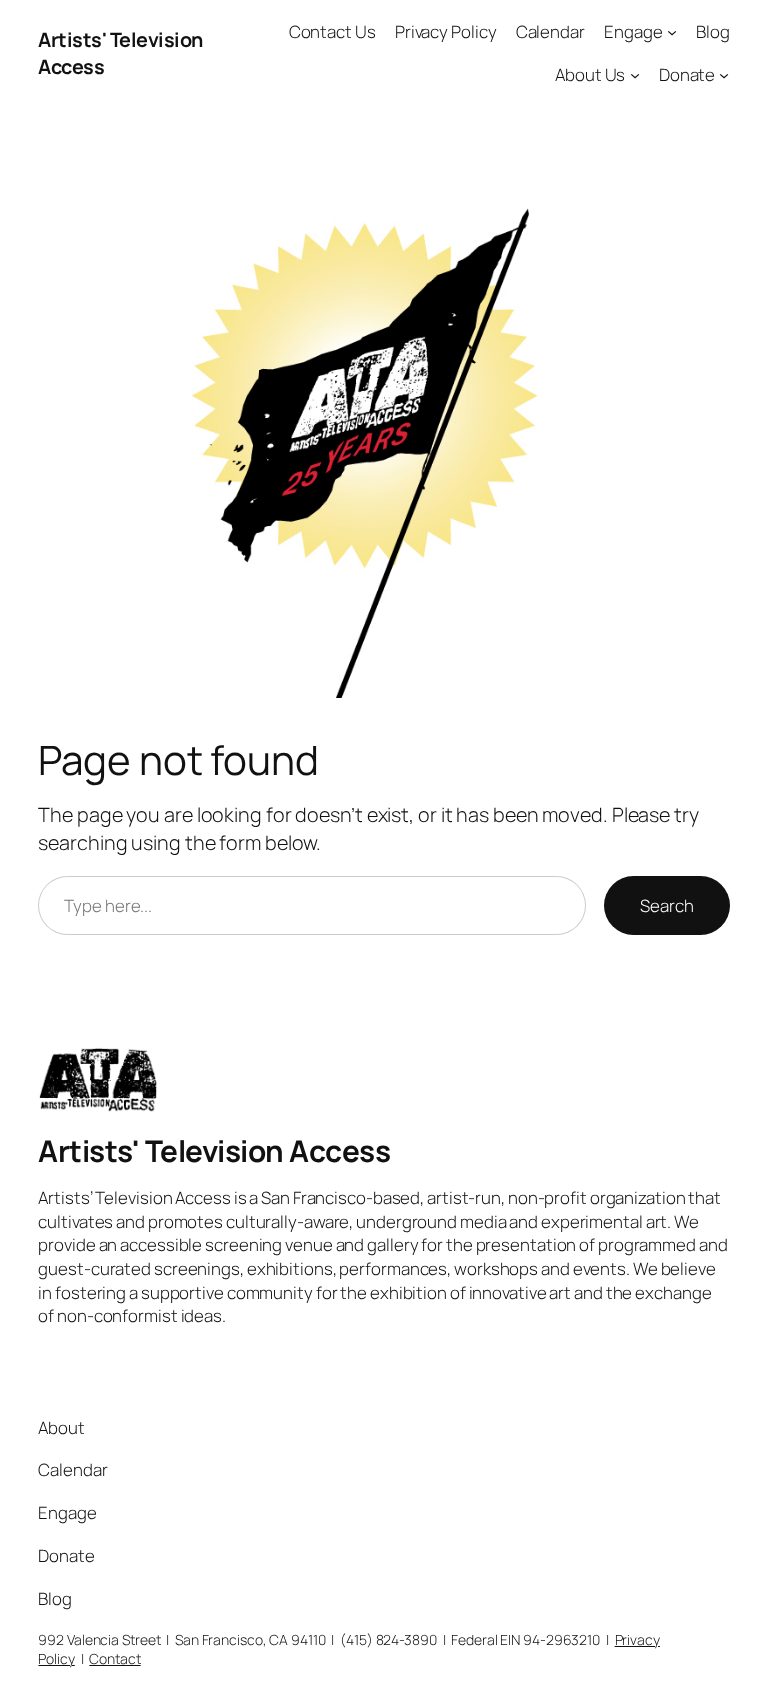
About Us (590, 74)
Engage (633, 31)
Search (666, 905)
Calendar (550, 31)
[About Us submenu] (635, 75)
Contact (114, 1658)
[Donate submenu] (724, 75)
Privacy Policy (446, 31)
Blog (713, 31)
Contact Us (332, 31)
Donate (687, 74)
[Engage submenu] (672, 32)
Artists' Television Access (214, 1150)
